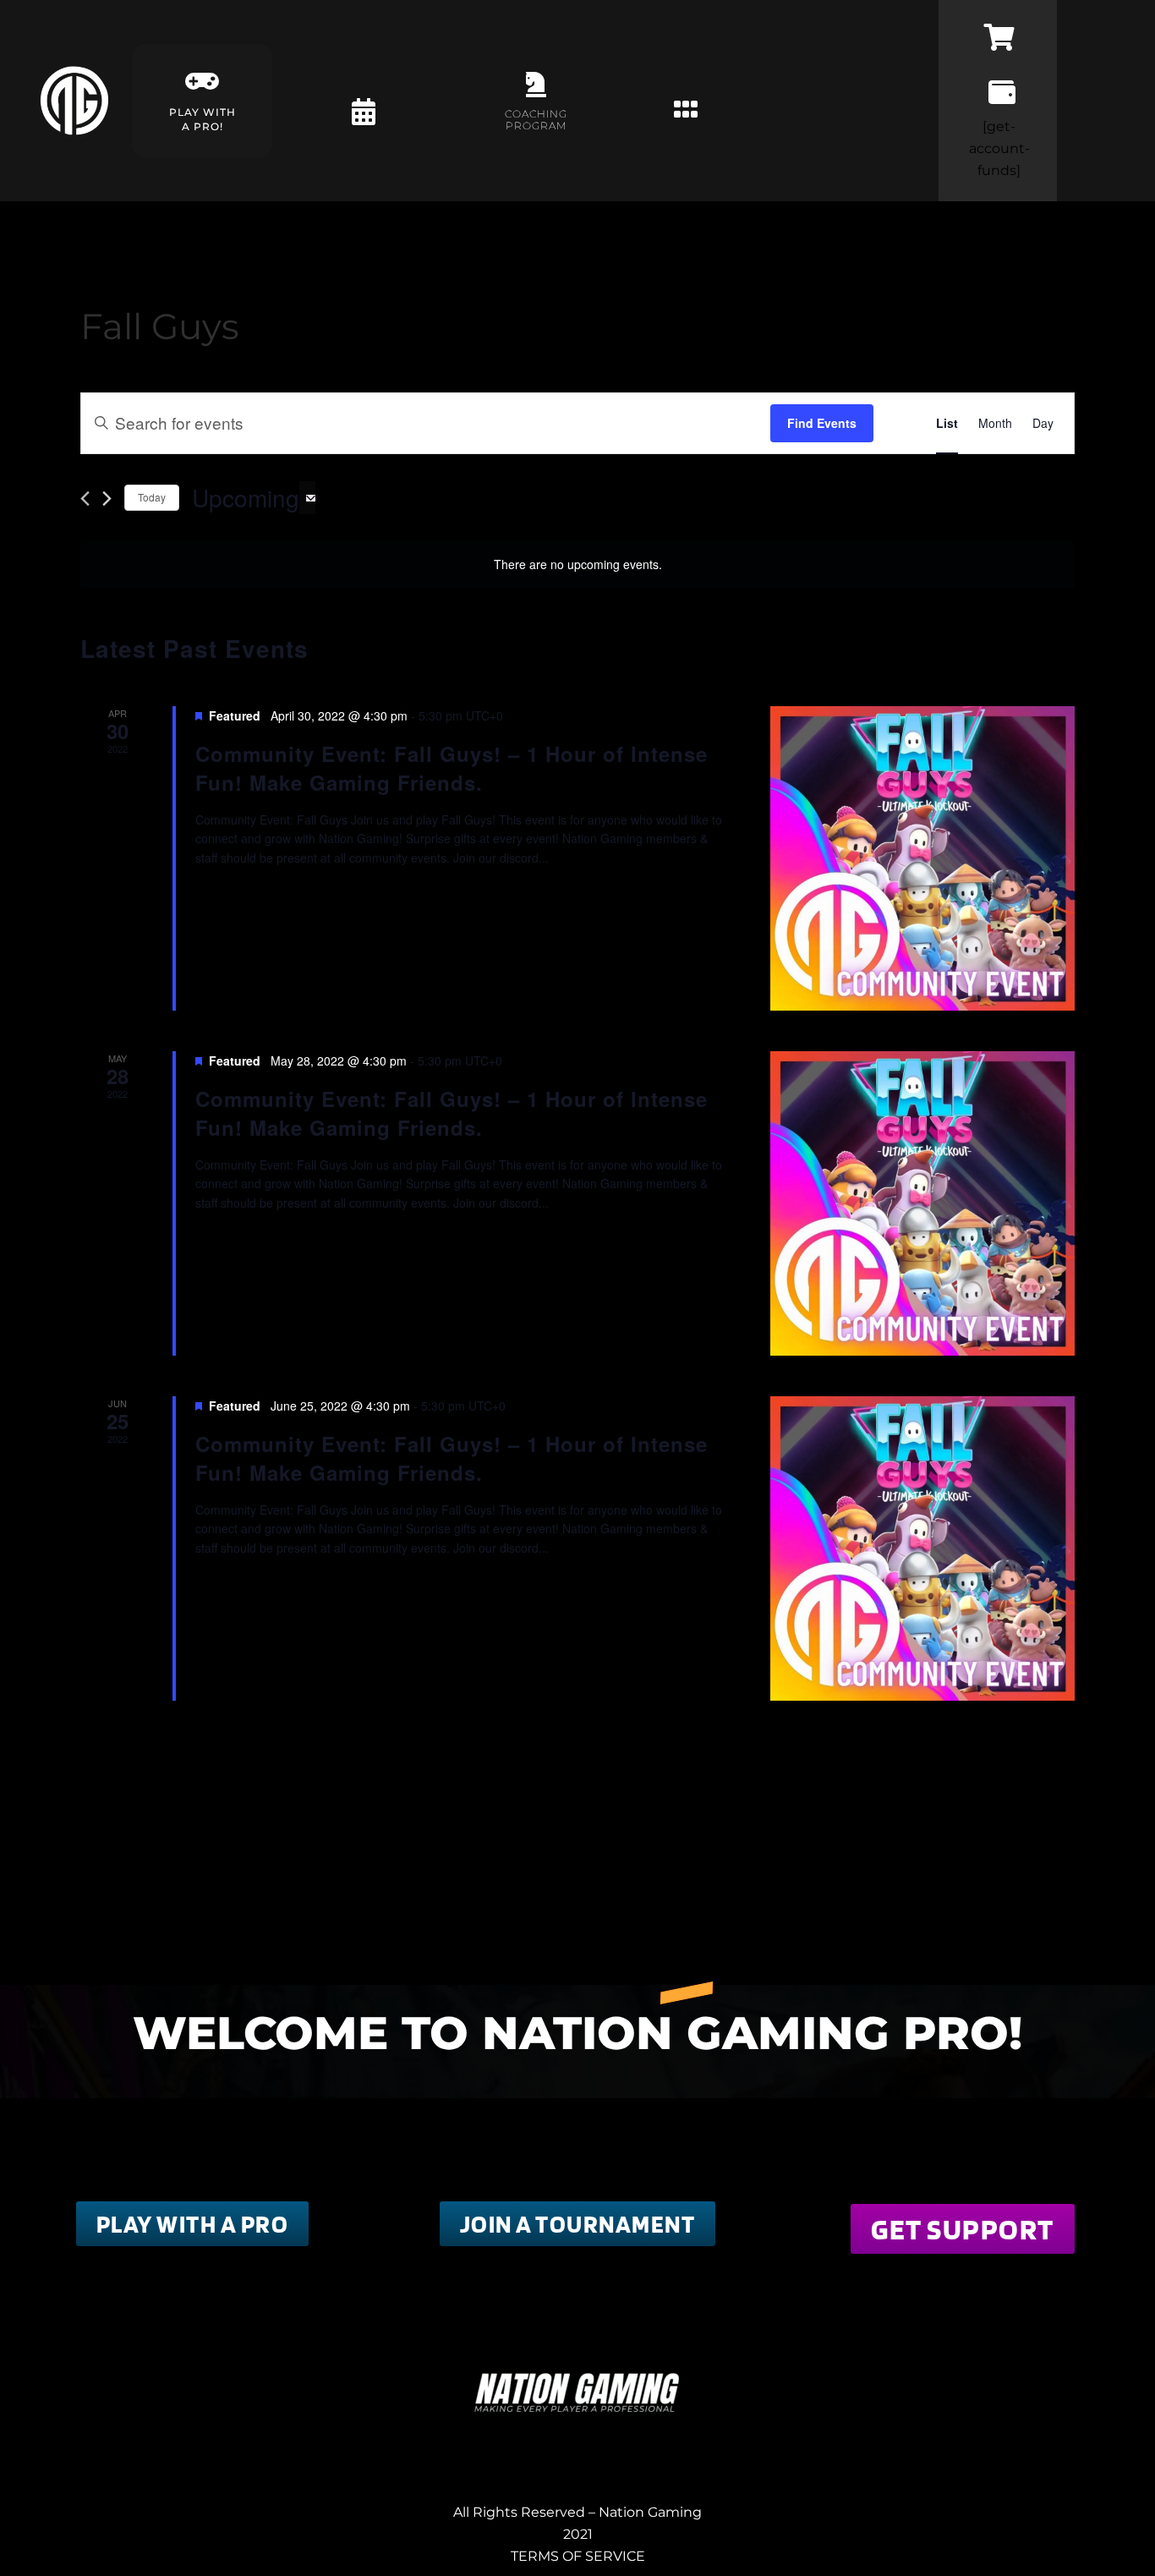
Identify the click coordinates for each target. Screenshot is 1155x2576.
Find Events (822, 423)
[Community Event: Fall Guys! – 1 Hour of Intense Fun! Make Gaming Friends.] (922, 858)
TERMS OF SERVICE (578, 2556)
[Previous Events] (85, 499)
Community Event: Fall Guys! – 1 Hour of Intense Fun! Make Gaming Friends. (452, 768)
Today (152, 497)
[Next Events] (107, 499)
